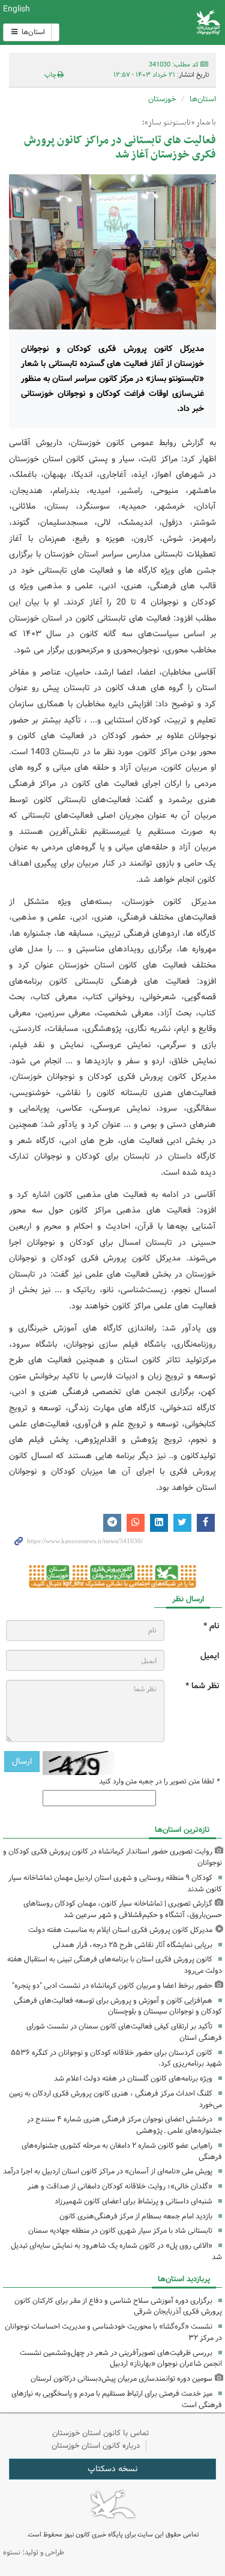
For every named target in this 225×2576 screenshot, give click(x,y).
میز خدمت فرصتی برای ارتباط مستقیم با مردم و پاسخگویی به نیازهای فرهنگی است (117, 2399)
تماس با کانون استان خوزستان (101, 2433)
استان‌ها (32, 32)
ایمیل (210, 1656)
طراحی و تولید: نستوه (34, 2552)
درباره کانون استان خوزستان (96, 2446)
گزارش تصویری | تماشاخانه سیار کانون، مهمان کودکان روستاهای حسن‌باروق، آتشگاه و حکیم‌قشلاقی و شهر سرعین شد (123, 1909)
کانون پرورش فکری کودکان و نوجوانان (150, 22)
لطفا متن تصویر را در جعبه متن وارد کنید (159, 1782)
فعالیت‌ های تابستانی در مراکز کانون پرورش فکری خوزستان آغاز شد (120, 148)
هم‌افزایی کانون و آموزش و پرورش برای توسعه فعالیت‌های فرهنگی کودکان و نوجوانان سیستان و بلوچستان (118, 2006)
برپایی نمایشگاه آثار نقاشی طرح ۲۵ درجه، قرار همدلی (133, 1945)
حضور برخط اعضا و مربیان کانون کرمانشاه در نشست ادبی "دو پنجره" (112, 1986)
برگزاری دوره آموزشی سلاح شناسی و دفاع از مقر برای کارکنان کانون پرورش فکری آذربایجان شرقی (118, 2306)
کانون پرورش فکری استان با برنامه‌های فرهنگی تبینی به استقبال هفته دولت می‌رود (115, 1965)
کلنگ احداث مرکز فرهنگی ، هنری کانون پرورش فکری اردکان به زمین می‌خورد (115, 2099)
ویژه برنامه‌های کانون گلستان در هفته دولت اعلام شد (133, 2078)
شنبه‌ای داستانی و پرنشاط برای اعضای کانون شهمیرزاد (133, 2201)
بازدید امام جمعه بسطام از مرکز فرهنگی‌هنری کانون (136, 2216)
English (16, 9)
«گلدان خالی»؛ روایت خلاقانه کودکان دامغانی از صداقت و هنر (120, 2186)
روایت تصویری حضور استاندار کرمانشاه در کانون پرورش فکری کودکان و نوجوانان (112, 1857)
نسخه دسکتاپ (112, 2469)
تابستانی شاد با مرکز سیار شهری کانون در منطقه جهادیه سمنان (120, 2231)
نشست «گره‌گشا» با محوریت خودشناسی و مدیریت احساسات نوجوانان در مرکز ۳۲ (113, 2332)
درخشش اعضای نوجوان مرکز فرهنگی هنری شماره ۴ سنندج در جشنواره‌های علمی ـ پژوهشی (124, 2125)
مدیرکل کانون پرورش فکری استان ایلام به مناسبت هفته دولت (120, 1930)
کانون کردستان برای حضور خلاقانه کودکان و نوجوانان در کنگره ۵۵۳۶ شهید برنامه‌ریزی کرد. (116, 2058)
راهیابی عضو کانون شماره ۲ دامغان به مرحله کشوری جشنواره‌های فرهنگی (122, 2151)
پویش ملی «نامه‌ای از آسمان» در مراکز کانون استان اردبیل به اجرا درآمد (108, 2171)
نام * (211, 1626)
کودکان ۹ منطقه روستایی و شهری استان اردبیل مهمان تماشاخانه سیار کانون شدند (115, 1883)
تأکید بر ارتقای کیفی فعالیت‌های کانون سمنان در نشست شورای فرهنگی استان (124, 2032)
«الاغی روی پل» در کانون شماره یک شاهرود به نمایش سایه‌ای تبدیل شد (116, 2251)
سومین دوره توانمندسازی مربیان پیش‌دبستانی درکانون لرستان (121, 2379)
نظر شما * (202, 1686)
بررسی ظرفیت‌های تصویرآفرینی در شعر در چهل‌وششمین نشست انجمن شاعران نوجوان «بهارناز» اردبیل (121, 2359)
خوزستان (162, 99)
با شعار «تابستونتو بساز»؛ (179, 123)
